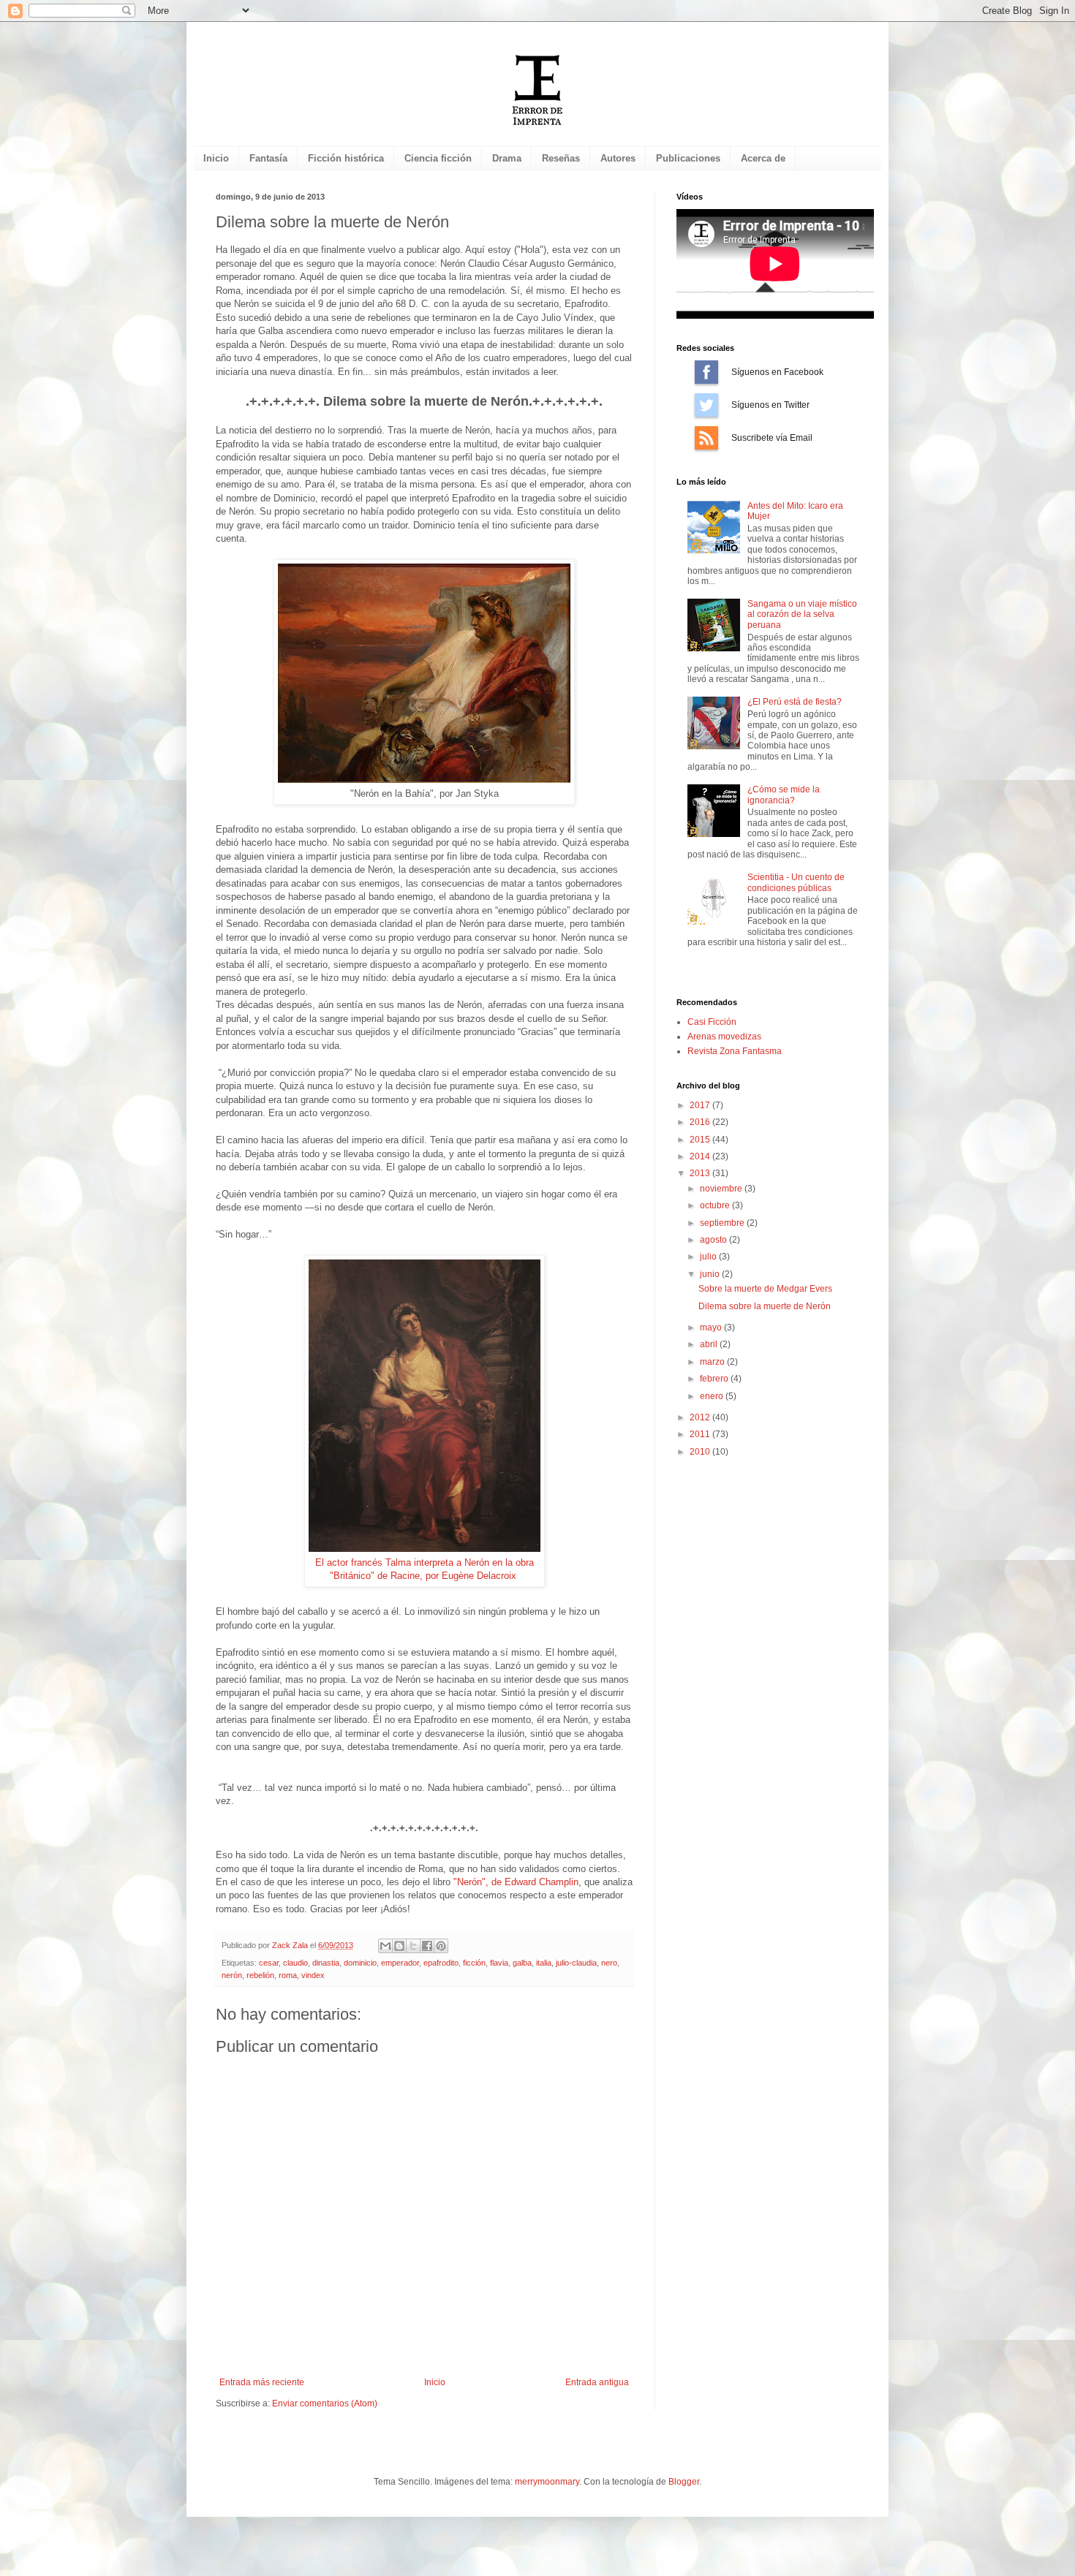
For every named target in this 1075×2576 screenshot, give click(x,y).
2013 (701, 1173)
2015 (701, 1140)
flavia (499, 1963)
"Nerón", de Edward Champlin (516, 1882)
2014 (701, 1156)
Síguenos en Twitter (706, 405)
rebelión (260, 1975)
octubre (716, 1205)
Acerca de (763, 158)
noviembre (722, 1189)
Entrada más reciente (262, 2382)
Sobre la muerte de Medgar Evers (765, 1289)
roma (288, 1975)
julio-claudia (576, 1963)
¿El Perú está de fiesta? (795, 702)
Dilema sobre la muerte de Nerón (765, 1306)
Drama (507, 158)
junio (711, 1274)
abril (710, 1344)
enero (713, 1396)
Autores (618, 158)
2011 (701, 1434)
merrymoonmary (547, 2482)
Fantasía (268, 158)
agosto (714, 1240)
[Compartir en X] (413, 1946)
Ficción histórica (346, 158)
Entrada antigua (597, 2382)
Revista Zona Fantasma (735, 1051)
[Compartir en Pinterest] (441, 1946)
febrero (715, 1379)
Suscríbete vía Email (706, 438)
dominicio (360, 1963)
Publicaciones (688, 158)
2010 (701, 1452)
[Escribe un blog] (399, 1946)
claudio (295, 1963)
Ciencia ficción (438, 158)
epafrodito (441, 1963)
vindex (313, 1975)
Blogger (684, 2482)
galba (522, 1963)
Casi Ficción (712, 1022)
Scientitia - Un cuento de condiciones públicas (796, 882)
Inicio (216, 158)
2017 (701, 1105)
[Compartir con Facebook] (427, 1946)
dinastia (326, 1963)
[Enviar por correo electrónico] (385, 1946)
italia (544, 1963)
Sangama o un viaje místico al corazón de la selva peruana (802, 614)
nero (609, 1963)
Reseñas (561, 158)
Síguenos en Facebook (706, 372)
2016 (701, 1122)
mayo (712, 1327)
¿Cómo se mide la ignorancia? (784, 795)
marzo (713, 1362)
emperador (400, 1963)
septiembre (723, 1223)
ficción (474, 1963)
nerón (232, 1975)
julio (709, 1257)
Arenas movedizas (724, 1037)
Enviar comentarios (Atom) (325, 2403)
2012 (701, 1417)
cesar (269, 1963)
